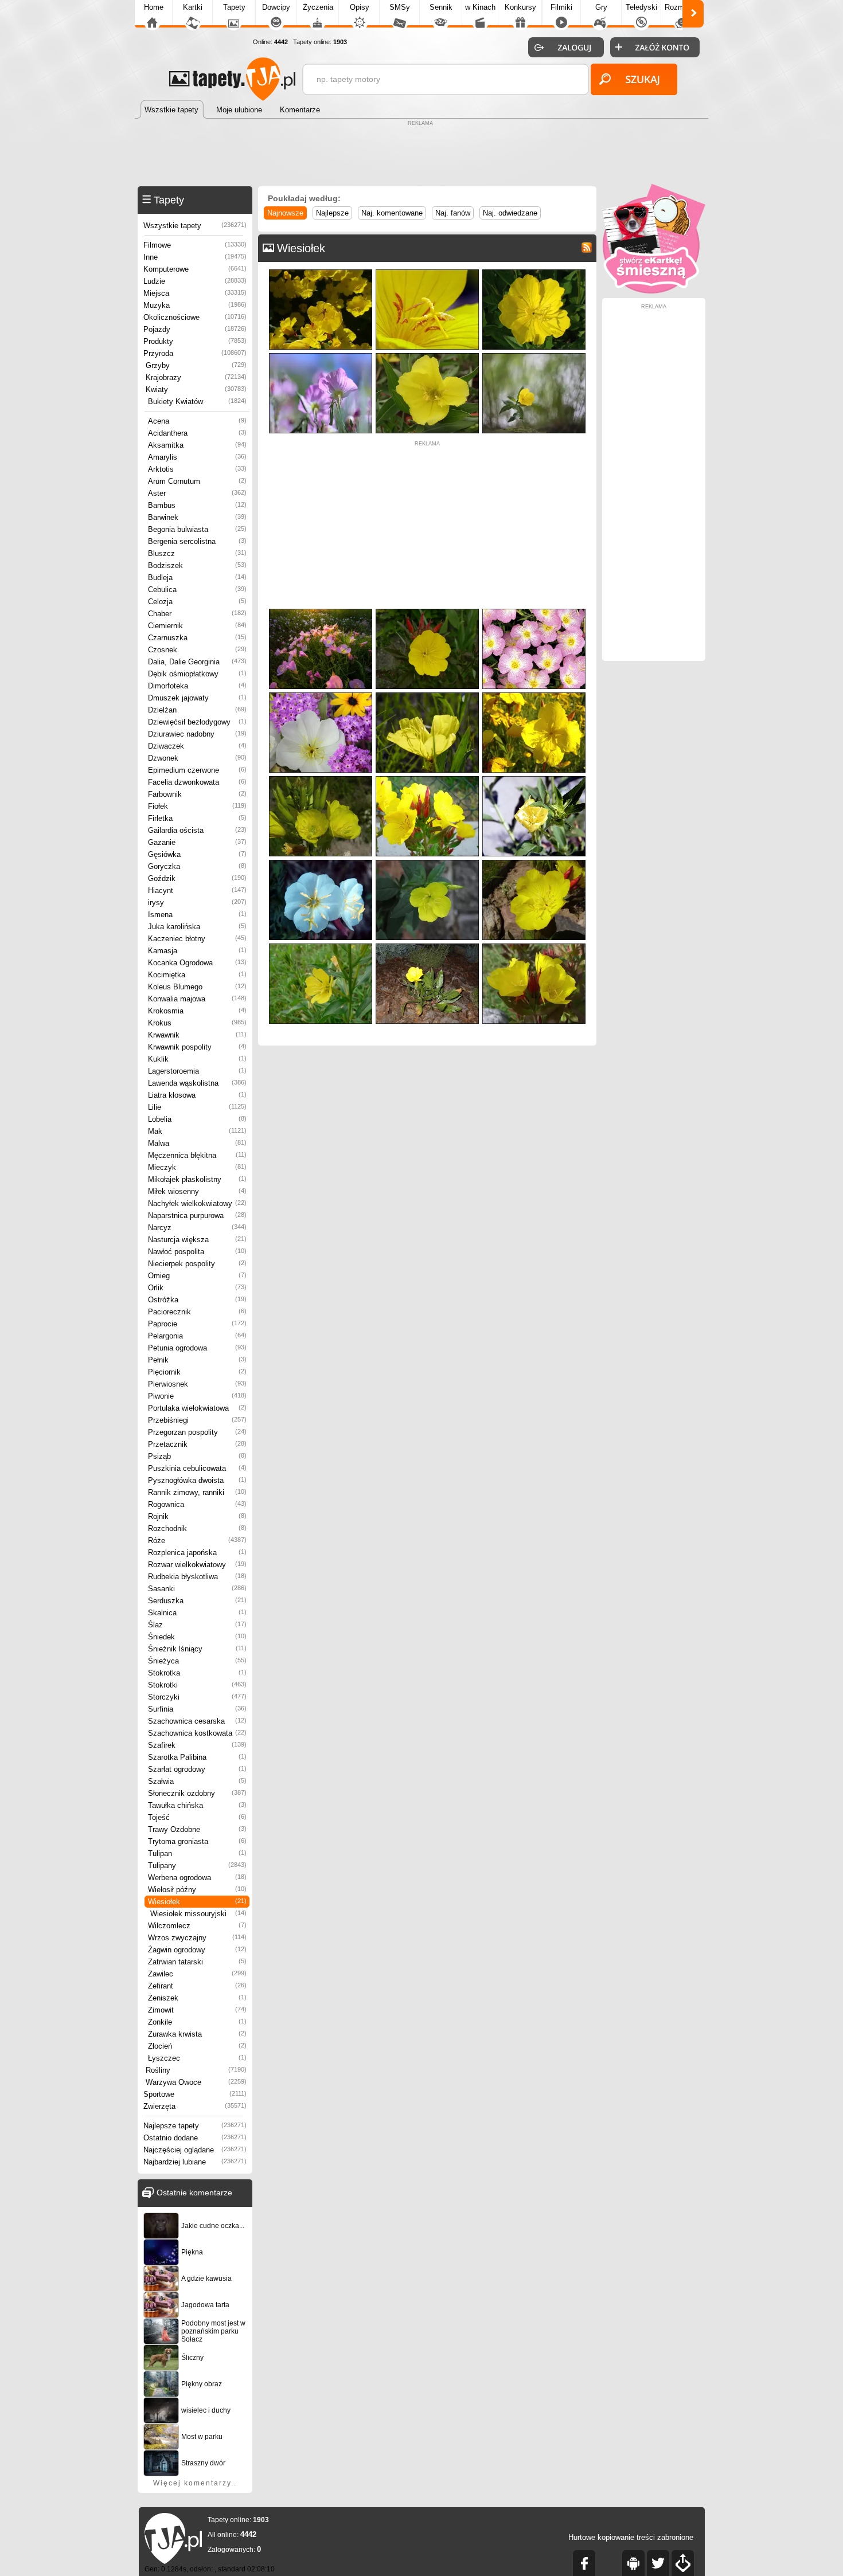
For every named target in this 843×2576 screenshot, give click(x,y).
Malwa (197, 1143)
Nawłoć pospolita (197, 1252)
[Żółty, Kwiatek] (427, 862)
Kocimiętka (197, 975)
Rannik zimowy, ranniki (197, 1492)
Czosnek (197, 650)
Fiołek (197, 806)
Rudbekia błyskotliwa (197, 1577)
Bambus (197, 505)
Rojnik (197, 1516)
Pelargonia (197, 1336)
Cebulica (197, 590)
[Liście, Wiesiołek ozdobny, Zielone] (427, 946)
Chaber (197, 614)
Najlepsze (332, 213)
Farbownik (197, 794)
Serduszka (197, 1601)
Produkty (195, 341)
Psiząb (197, 1456)
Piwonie (197, 1396)
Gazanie (197, 842)
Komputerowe (195, 269)
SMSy (400, 7)
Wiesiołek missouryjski (198, 1914)
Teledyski (641, 7)
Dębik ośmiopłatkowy (197, 674)
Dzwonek (197, 758)
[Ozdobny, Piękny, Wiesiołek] (534, 862)
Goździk (197, 878)
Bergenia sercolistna (197, 541)
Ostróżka (197, 1300)
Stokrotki (197, 1685)
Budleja (197, 578)
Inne (195, 257)
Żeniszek (197, 1998)
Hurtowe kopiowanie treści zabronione (631, 2537)
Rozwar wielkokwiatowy (197, 1565)
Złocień (197, 2046)
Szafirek (197, 1745)
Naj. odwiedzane (510, 213)
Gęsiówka (197, 854)
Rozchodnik (197, 1528)
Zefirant (197, 1986)
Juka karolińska (197, 927)
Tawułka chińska (197, 1805)
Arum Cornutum (197, 481)
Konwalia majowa (197, 999)
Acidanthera (197, 433)
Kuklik (197, 1059)
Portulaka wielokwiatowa (197, 1408)
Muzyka (195, 305)
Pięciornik (197, 1372)
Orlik (197, 1288)
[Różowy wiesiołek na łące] (321, 611)
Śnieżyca (197, 1661)
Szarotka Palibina (197, 1757)
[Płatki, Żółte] (534, 272)
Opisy (360, 7)
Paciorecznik (197, 1312)
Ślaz (197, 1625)
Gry (601, 7)
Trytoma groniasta (197, 1841)
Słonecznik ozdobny (197, 1793)
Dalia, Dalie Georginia (197, 662)
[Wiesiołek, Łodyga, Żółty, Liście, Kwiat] (321, 946)
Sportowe (195, 2094)
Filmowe (195, 245)
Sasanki (197, 1589)
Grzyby (196, 365)
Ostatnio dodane (195, 2138)
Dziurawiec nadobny (197, 734)
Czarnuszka (197, 638)
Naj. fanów (453, 213)
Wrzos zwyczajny (197, 1938)
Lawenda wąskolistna (197, 1083)
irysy (197, 903)
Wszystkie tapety (195, 226)
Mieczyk (197, 1167)
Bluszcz (197, 553)
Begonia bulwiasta (197, 529)
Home (154, 7)
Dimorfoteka (197, 686)
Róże (197, 1540)
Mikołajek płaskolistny (197, 1179)
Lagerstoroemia (197, 1071)
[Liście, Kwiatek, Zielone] (427, 695)
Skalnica (197, 1613)
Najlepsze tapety (195, 2126)
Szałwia (197, 1781)
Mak (197, 1131)
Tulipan (197, 1853)
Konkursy (520, 7)
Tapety (234, 7)
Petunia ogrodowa (197, 1348)
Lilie (197, 1107)
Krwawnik (197, 1035)
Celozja (197, 602)
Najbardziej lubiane (195, 2162)
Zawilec (197, 1974)
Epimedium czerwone (197, 770)
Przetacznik (197, 1444)
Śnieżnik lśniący (197, 1649)
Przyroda (195, 353)
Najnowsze (285, 213)
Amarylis (197, 457)
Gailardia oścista (197, 830)
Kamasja (197, 951)
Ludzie (195, 281)
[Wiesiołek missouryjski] (321, 779)
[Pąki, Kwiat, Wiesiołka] (427, 611)
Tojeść (197, 1817)
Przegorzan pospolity (197, 1432)
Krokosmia (197, 1011)
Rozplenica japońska (197, 1553)
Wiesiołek (197, 1902)
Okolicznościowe (195, 317)
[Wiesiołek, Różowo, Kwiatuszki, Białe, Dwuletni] (534, 611)
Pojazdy (195, 329)
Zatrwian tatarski (197, 1962)
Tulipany (197, 1866)
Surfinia (197, 1709)
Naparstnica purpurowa (197, 1215)
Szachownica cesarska (197, 1721)
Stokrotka (197, 1673)
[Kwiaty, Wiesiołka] (534, 946)
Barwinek (197, 517)
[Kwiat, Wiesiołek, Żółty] (427, 272)
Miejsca (195, 293)
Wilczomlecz (197, 1926)
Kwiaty (196, 389)
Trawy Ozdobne (197, 1829)
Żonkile (197, 2022)
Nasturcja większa (197, 1240)
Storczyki (197, 1697)
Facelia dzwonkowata (197, 782)
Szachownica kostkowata (197, 1733)
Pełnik (197, 1360)
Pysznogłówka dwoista (197, 1480)
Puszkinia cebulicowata (197, 1468)
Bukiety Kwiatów (197, 402)
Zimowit (197, 2010)
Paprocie (197, 1324)
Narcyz (197, 1228)
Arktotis (197, 469)
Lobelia (197, 1119)
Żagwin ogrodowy (197, 1950)
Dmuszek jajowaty (197, 698)
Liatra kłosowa (197, 1095)
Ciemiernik (197, 626)
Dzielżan (197, 710)
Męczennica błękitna (197, 1155)
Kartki (193, 7)
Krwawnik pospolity (197, 1047)
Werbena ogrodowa (197, 1878)
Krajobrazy (196, 377)
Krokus (197, 1023)
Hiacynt (197, 890)
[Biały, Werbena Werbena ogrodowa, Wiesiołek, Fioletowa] (321, 695)
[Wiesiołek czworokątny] (534, 695)
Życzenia (318, 7)
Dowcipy (276, 7)
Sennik (441, 7)
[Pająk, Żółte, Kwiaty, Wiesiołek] (321, 272)
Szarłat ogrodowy (197, 1769)
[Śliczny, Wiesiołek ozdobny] (427, 779)
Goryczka (197, 866)
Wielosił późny (197, 1890)
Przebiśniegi (197, 1420)
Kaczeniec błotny (197, 939)
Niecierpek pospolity (197, 1264)
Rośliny (196, 2070)
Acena (197, 421)
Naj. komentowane (392, 213)
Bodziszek (197, 565)
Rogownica (197, 1504)
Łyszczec (197, 2058)
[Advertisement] (421, 155)
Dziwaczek (197, 746)
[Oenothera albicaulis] (321, 862)
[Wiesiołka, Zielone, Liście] (427, 356)
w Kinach (480, 7)
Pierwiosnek (197, 1384)
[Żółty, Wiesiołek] (534, 779)
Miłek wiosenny (197, 1191)
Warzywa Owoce (196, 2082)
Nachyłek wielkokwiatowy (197, 1203)
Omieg (197, 1276)
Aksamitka (197, 445)
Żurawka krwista (197, 2034)
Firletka (197, 818)
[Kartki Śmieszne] (654, 291)
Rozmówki (682, 7)
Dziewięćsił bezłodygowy (197, 722)
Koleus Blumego (197, 987)
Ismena (197, 915)
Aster (197, 493)
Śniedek (197, 1637)
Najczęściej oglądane (195, 2150)
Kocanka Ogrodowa (197, 963)
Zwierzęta (195, 2106)
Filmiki (561, 7)
